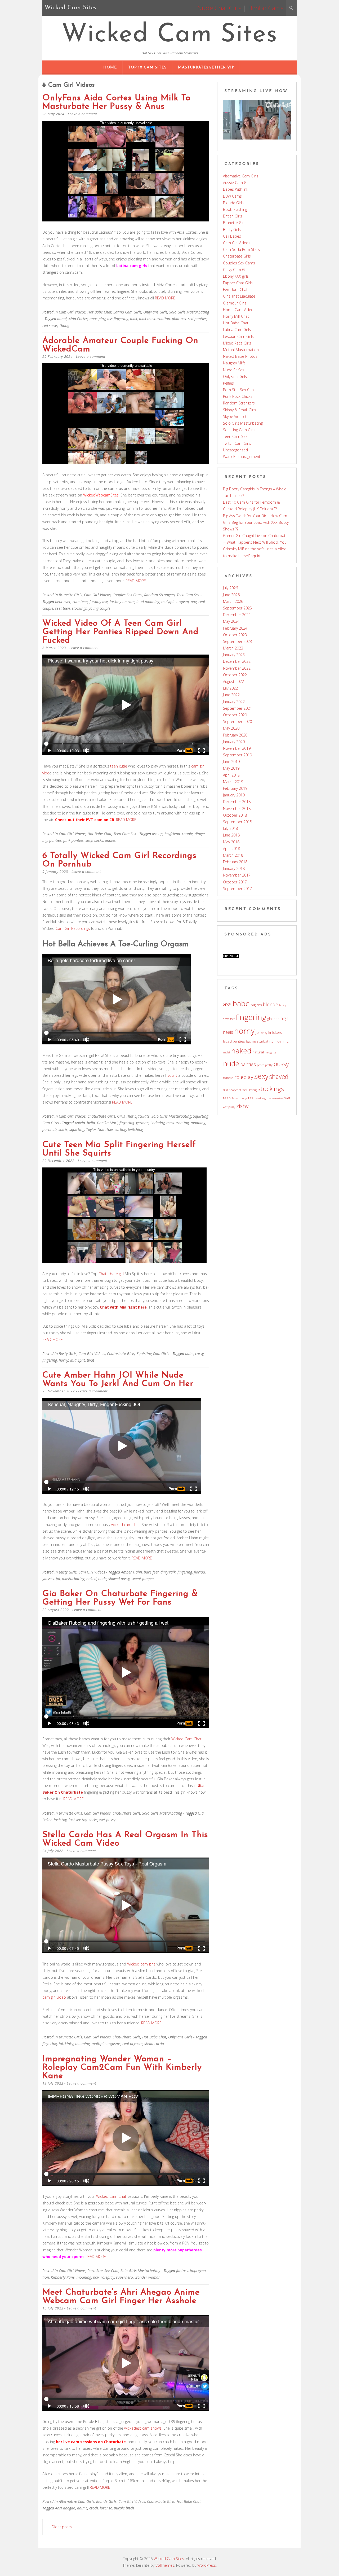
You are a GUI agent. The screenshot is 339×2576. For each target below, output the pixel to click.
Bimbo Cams (266, 8)
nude (102, 1579)
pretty (269, 1065)
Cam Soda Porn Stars (241, 249)
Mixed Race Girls (237, 343)
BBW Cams (232, 196)
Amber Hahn (131, 1572)
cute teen (80, 602)
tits (251, 1098)
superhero (124, 2277)
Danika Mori (107, 1123)
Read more (165, 298)
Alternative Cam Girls (77, 2501)
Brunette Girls (70, 595)
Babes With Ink (236, 189)
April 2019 (231, 775)
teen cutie (119, 766)
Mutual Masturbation (241, 350)
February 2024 (235, 628)
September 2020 (237, 722)
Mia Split (78, 1360)
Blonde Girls (106, 2501)
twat (91, 1360)
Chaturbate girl (111, 1274)
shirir (63, 1129)
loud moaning (148, 602)
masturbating (178, 1123)
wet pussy (107, 1820)
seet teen (63, 608)
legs (248, 1041)
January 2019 (234, 795)
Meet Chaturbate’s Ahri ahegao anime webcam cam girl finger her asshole (121, 2297)
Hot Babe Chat (99, 312)
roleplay (107, 2277)
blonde (271, 1004)
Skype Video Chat (238, 417)
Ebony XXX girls (236, 276)
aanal (62, 319)
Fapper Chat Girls (238, 283)
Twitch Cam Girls (237, 443)
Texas (235, 1098)
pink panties (73, 840)
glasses (48, 1579)
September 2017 (237, 889)
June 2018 (231, 835)
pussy (281, 1064)
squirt (172, 1075)
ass (227, 1004)
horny (64, 1360)
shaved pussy (119, 1579)
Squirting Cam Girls (153, 1354)
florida (199, 1572)
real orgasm (132, 2044)
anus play (97, 319)
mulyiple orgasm (175, 602)
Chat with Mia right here (123, 1307)
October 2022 (235, 675)
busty (283, 1005)
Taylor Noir (95, 1129)
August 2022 (233, 681)
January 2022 (234, 702)
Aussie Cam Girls (237, 183)
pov (194, 602)
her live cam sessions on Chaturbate (91, 2442)
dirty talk (168, 1572)
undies (110, 840)
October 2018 (235, 815)
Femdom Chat (235, 289)
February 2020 (235, 735)
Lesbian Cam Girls (238, 336)
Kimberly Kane (63, 2277)
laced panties (234, 1041)
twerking (260, 1098)
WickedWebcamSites (101, 495)
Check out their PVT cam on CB (85, 820)
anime (82, 2508)
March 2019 (233, 782)
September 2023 (237, 641)
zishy (242, 1106)
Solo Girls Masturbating (189, 312)
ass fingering (118, 319)
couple (187, 834)
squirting (77, 1129)
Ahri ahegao (65, 2508)
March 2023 (233, 648)
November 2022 (237, 668)
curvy (199, 1354)
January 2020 (234, 742)
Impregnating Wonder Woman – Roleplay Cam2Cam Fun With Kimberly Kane (122, 2068)
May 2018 (231, 842)
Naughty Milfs (234, 363)
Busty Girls (68, 1354)
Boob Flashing (235, 209)
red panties (197, 319)
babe (189, 1354)
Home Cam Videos (239, 310)
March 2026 (233, 601)
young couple (100, 608)
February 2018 (235, 862)
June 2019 (231, 762)
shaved (279, 1076)
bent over (63, 602)
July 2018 (230, 828)
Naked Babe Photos (240, 356)
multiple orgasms (106, 2044)
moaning (198, 1123)
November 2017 (237, 875)
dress (226, 1019)
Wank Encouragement (242, 457)
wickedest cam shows (143, 2428)
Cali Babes (232, 236)
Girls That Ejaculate (133, 1116)
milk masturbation (155, 319)
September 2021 (237, 708)
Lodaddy (157, 1123)
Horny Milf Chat (236, 316)
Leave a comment (82, 114)
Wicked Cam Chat (186, 1739)
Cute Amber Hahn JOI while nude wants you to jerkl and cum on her (118, 1380)
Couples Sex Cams (127, 595)
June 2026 (231, 595)
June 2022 (231, 695)
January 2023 (234, 655)
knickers (275, 1032)
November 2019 (237, 748)
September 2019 (237, 755)
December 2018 (237, 802)
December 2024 (237, 615)
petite (260, 1065)
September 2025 (237, 608)
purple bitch (124, 2508)
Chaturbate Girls (101, 1116)
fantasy (182, 2271)
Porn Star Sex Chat (103, 2271)
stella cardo (154, 2044)
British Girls (233, 216)
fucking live (99, 602)
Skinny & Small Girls (240, 410)
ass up (157, 834)
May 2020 (231, 728)
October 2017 (235, 882)
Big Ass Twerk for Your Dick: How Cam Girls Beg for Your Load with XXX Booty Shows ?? (256, 522)
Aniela (80, 1123)
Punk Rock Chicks (238, 396)
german (142, 1123)
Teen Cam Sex (188, 595)
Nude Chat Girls (219, 8)
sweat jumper (143, 1579)
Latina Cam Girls (127, 312)
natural (258, 1052)
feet (232, 1019)
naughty (270, 1052)
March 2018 (233, 855)
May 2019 (231, 768)
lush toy (60, 1820)
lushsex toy (78, 1820)
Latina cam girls (132, 266)
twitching (135, 1129)
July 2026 (230, 588)
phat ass (179, 319)
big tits (256, 1005)
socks (99, 840)
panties (55, 840)
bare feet (151, 1572)
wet (287, 1098)
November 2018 (237, 808)
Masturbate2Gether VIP (206, 67)
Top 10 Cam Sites (147, 67)
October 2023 (235, 635)
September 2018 (237, 822)
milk (134, 319)
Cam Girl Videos (72, 312)
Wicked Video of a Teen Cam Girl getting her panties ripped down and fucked (121, 632)
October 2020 (235, 715)
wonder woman (148, 2277)
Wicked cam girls (141, 1964)
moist (227, 1052)
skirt (226, 1090)
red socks (50, 326)
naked (91, 1579)
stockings (79, 608)
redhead (228, 1078)
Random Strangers (159, 595)
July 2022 (230, 688)
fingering (127, 1123)
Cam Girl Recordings (73, 928)
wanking (278, 1098)
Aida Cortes (78, 319)
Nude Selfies (234, 370)
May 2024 (231, 621)
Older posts (59, 2527)
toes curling (116, 1129)
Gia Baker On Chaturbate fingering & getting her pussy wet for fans (120, 1598)
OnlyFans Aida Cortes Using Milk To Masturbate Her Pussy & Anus (116, 102)
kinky (69, 2044)
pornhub (50, 1129)
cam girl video (54, 1997)
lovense (106, 2508)
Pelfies (228, 383)
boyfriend (172, 834)
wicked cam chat (126, 1525)
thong (64, 326)
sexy (89, 840)
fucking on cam (122, 602)
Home (110, 67)
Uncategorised (235, 450)
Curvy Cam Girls (236, 270)
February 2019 (235, 788)
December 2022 (237, 661)
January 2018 (234, 868)
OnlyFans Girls (155, 312)
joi (58, 1579)
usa (269, 1098)
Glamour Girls (235, 303)
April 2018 (231, 849)
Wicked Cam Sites (169, 35)
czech (94, 2508)
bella (91, 1123)
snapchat (235, 1090)
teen (227, 1098)
